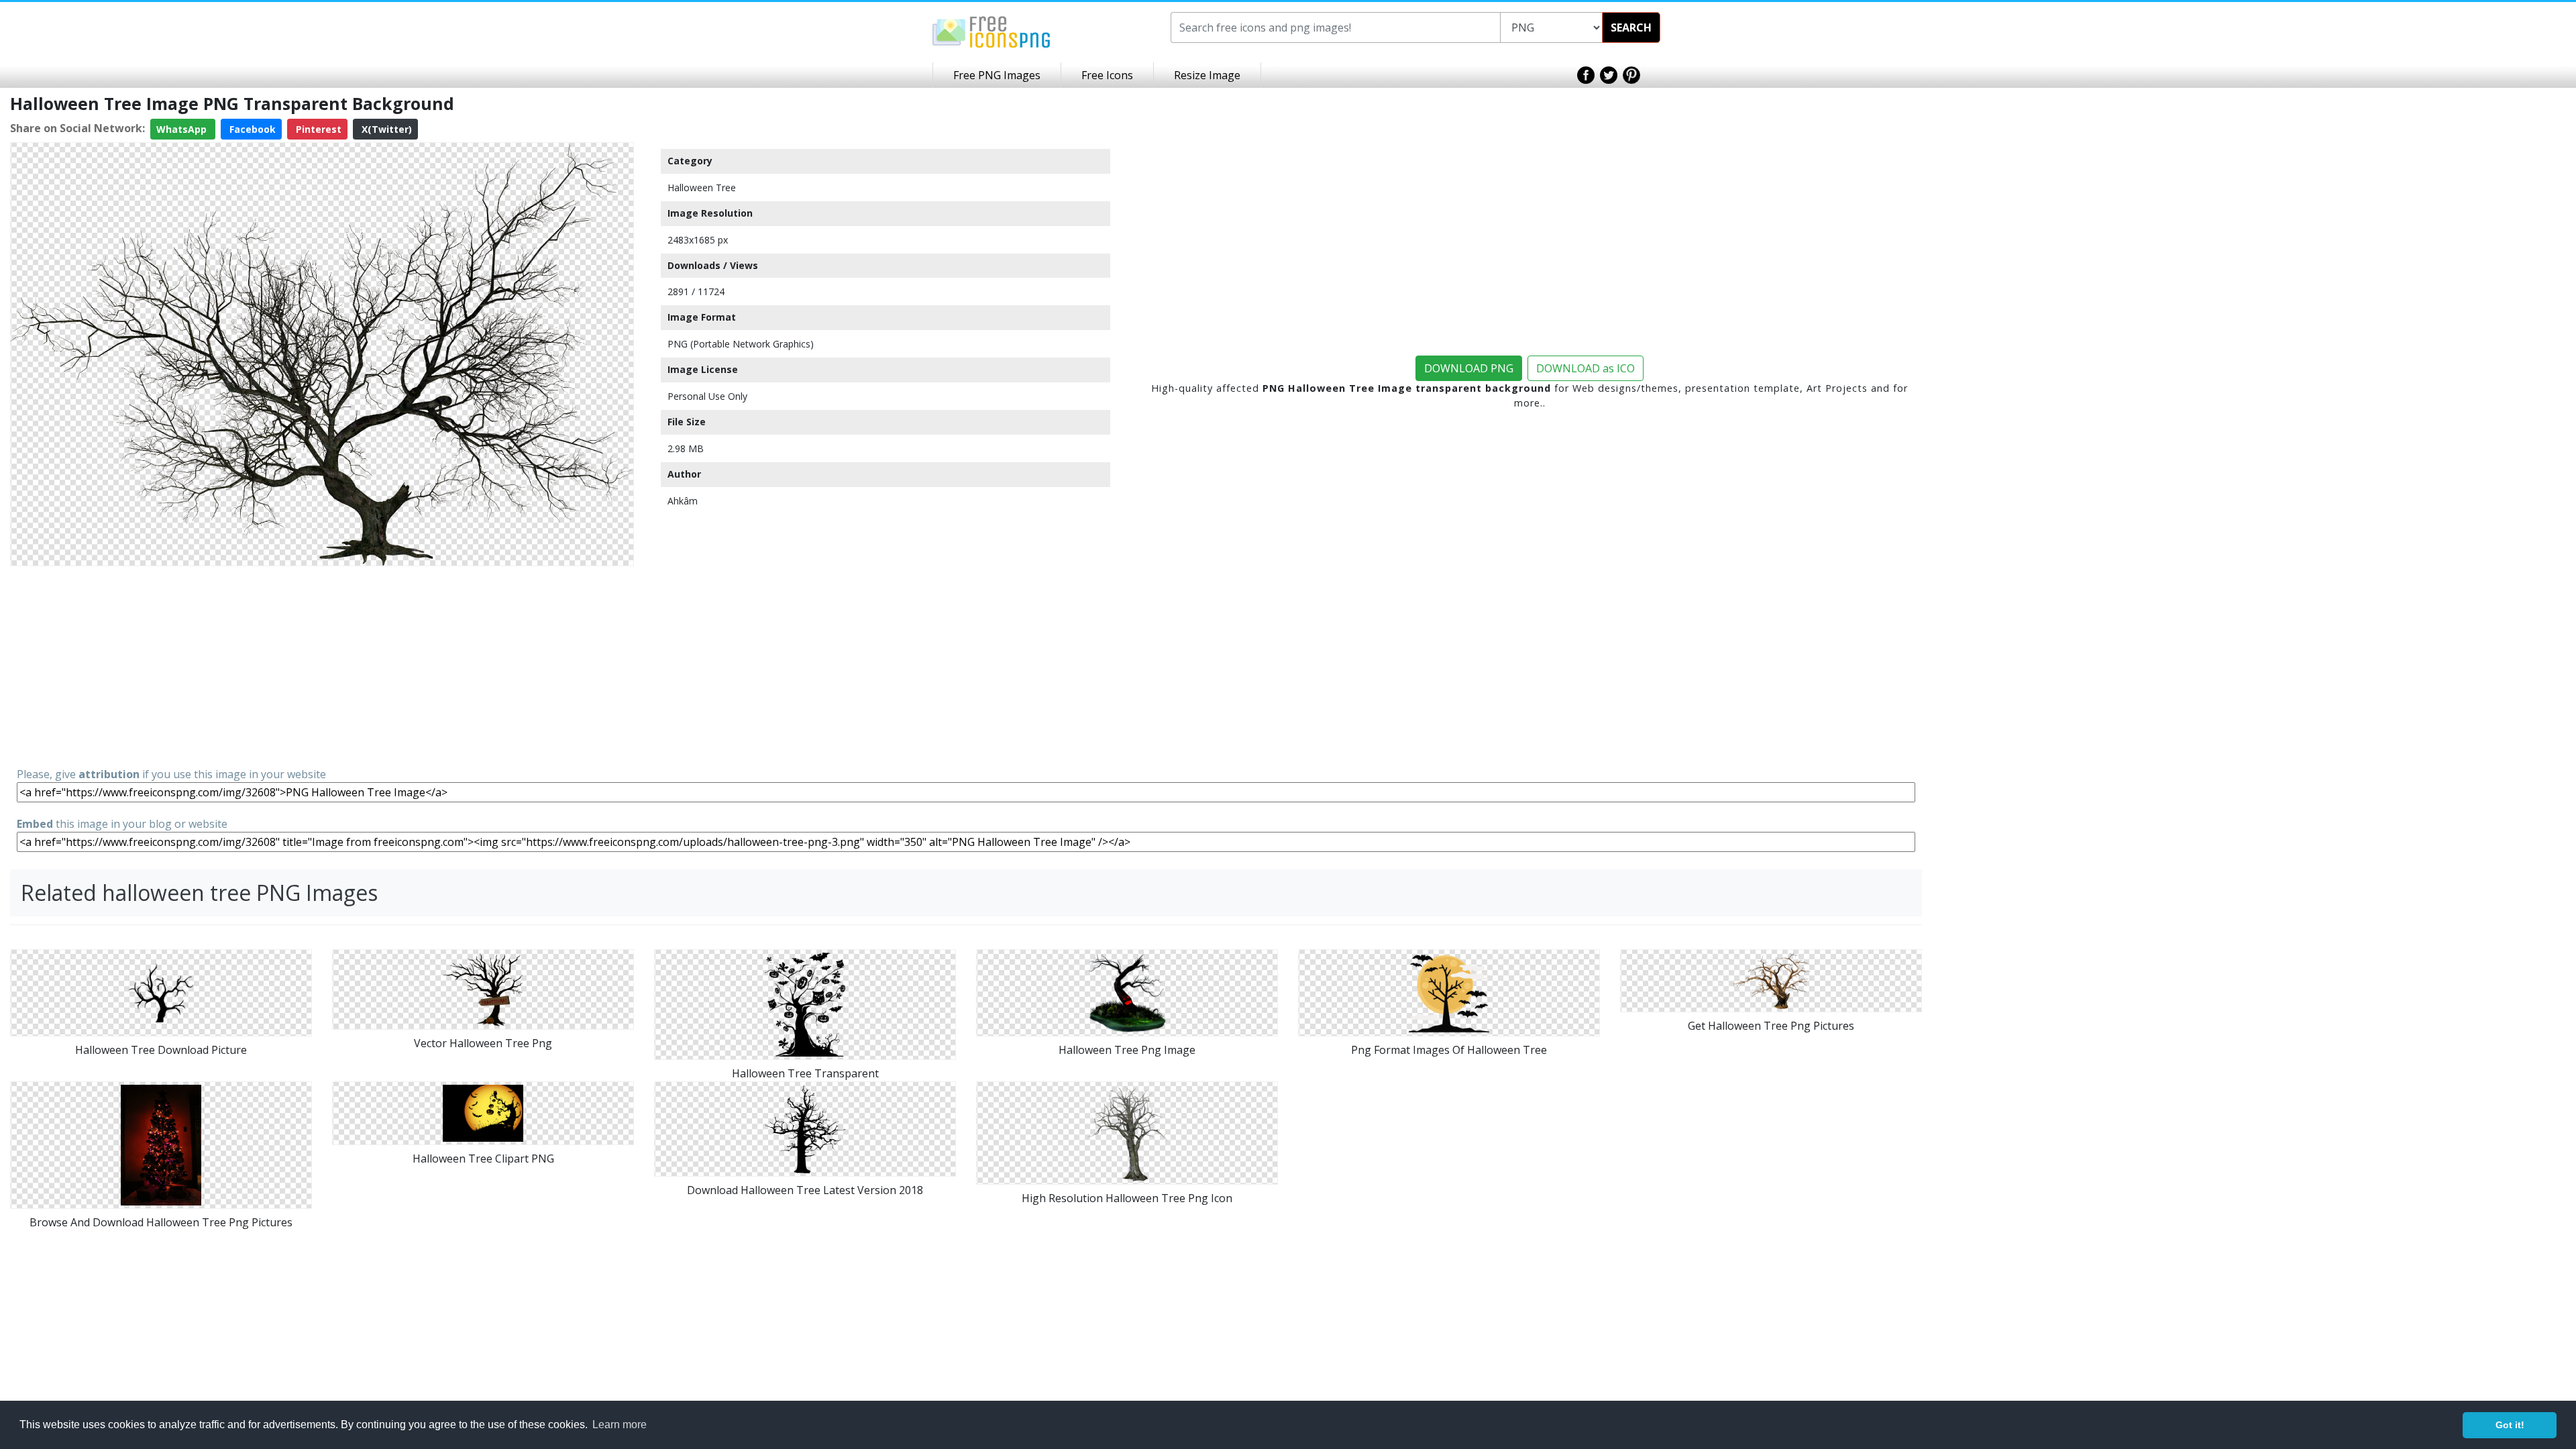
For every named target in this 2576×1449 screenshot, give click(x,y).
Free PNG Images (997, 75)
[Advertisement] (322, 665)
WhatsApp (183, 129)
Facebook (251, 129)
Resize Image (1207, 75)
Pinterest (317, 129)
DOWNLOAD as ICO (1586, 368)
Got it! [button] (2510, 1425)
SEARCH (1631, 28)
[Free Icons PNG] (991, 31)
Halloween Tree (702, 187)
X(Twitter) (385, 129)
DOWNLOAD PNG (1469, 368)
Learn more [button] (620, 1425)
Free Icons (1107, 75)
